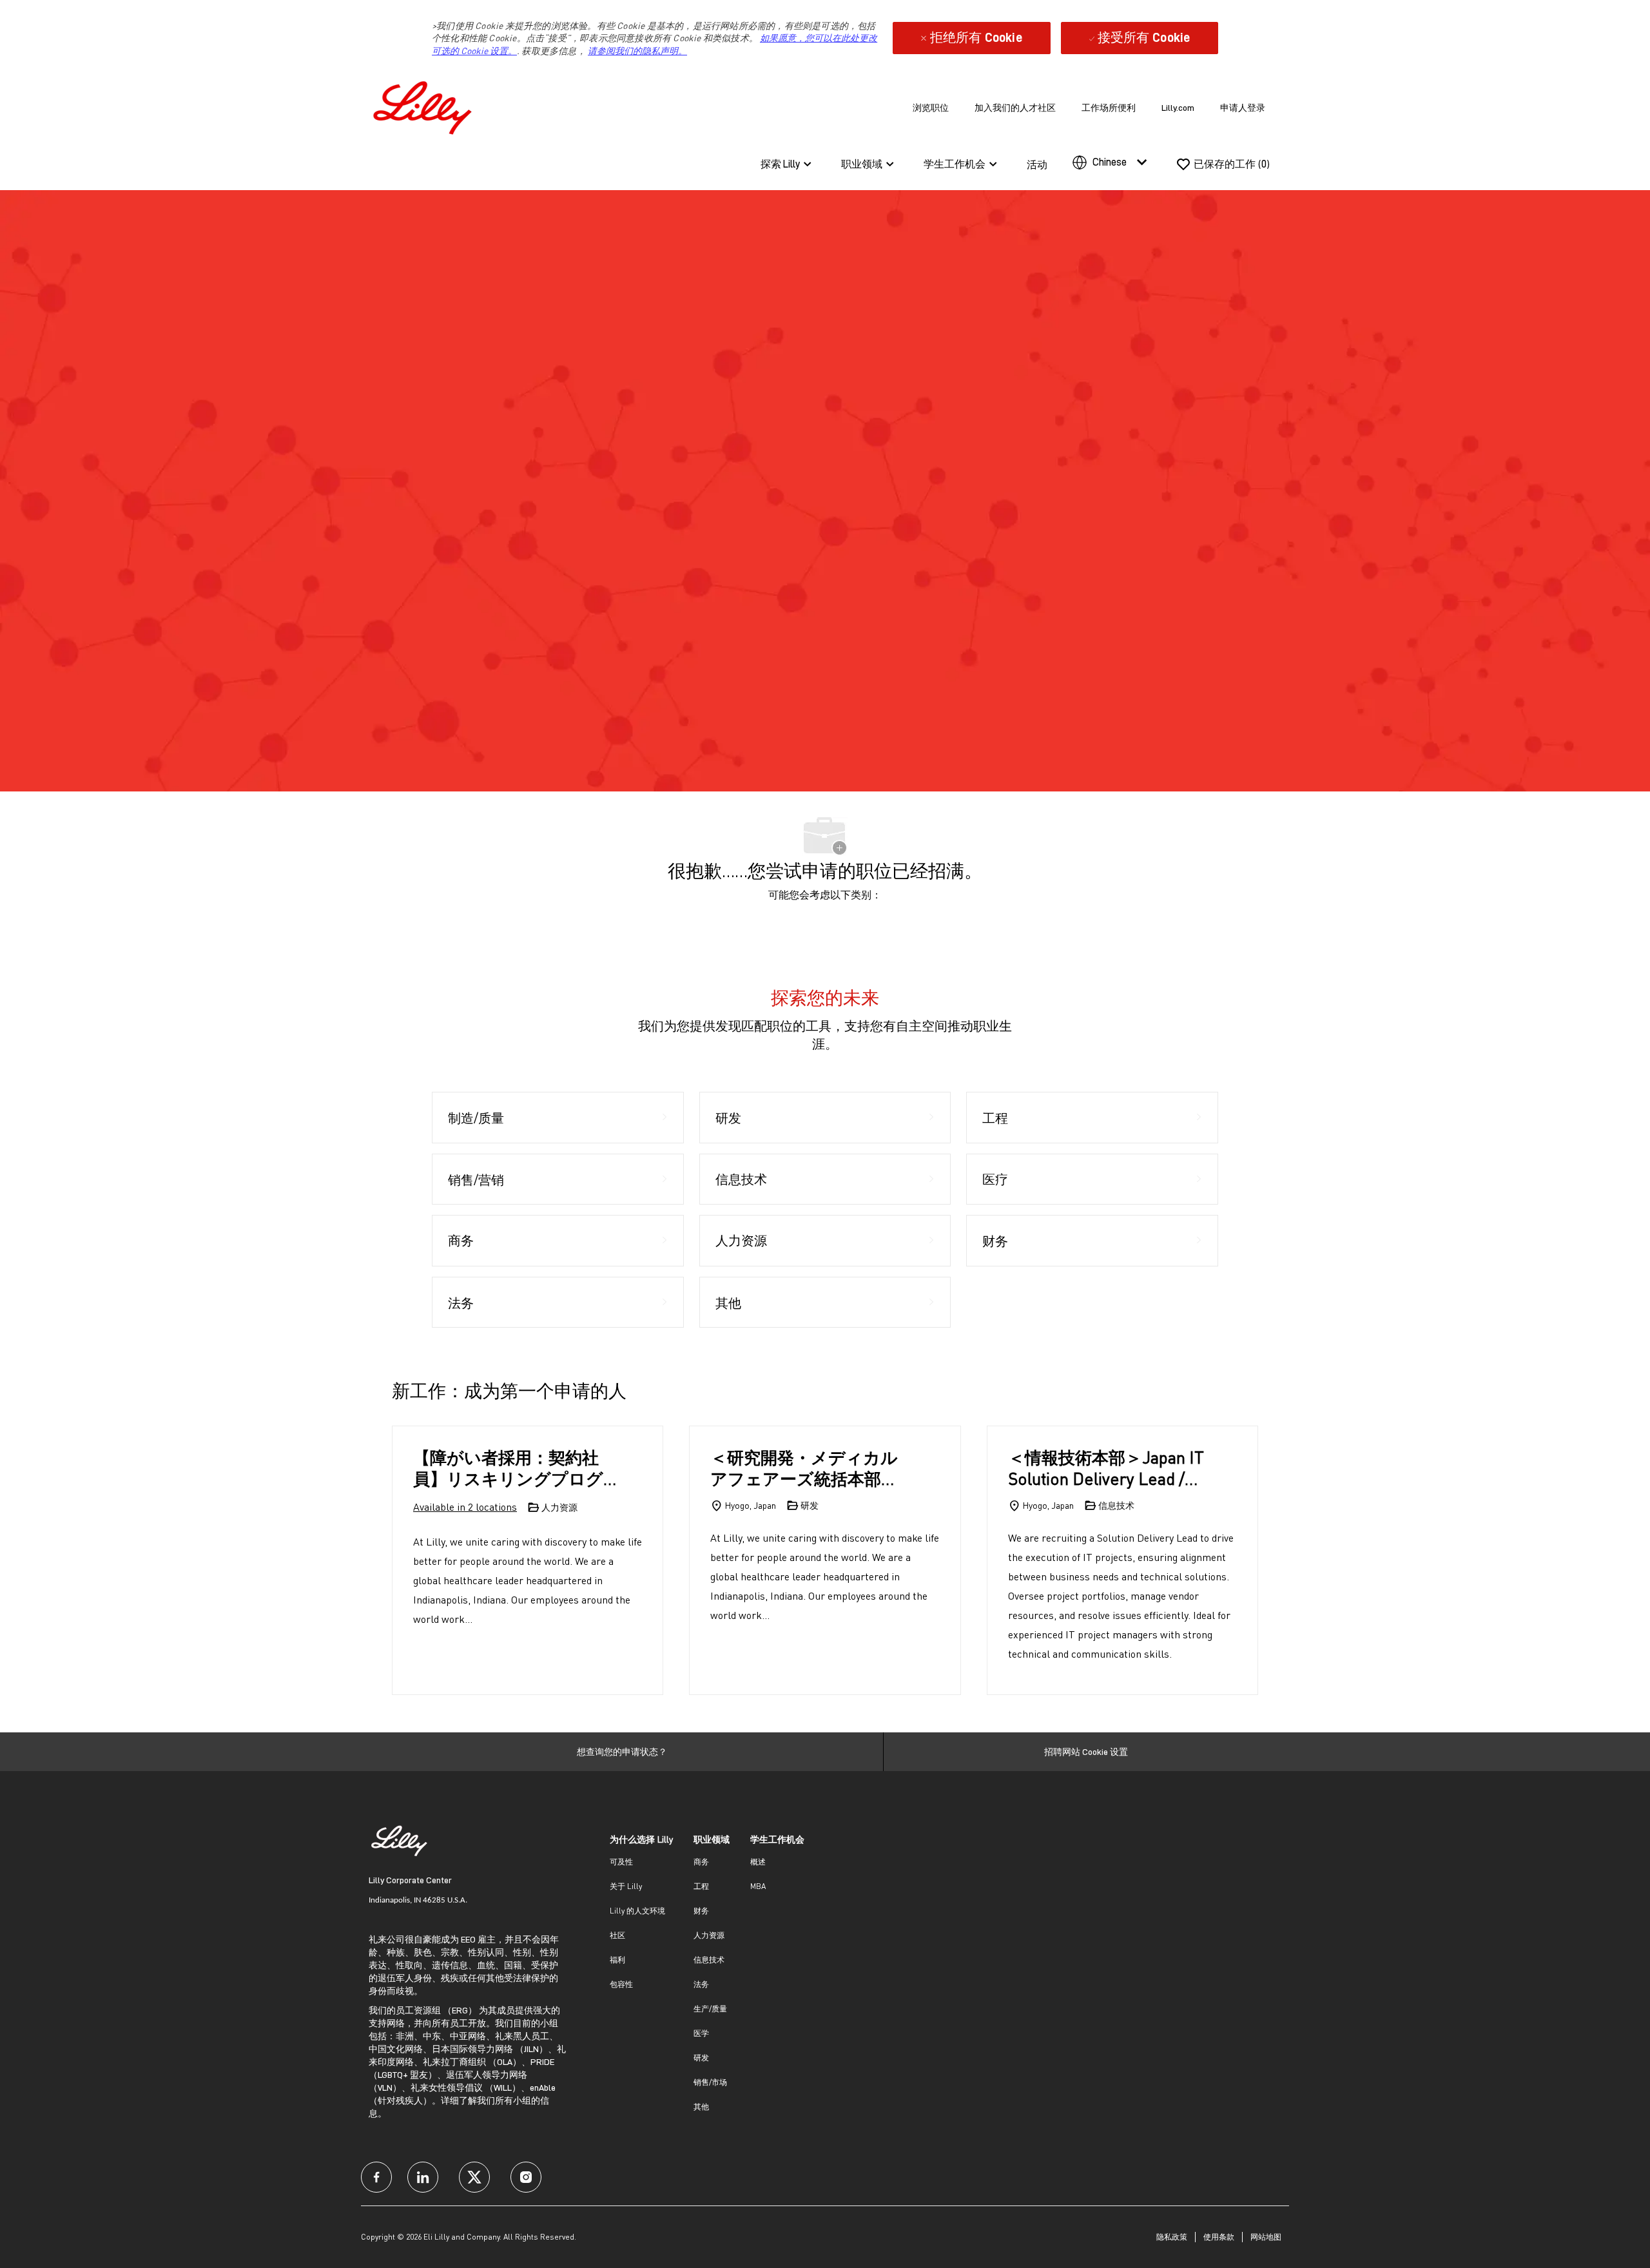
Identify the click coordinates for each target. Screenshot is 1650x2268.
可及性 (621, 1862)
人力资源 (709, 1935)
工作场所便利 (1109, 108)
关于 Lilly (626, 1886)
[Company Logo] (425, 105)
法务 (701, 1984)
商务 (701, 1862)
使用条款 (1219, 2237)
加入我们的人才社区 (1015, 108)
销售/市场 (710, 2082)
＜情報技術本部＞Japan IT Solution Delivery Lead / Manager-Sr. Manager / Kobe (1106, 1468)
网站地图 (1266, 2237)
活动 (1037, 165)
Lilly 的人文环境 (637, 1911)
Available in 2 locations (465, 1508)
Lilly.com (1178, 108)
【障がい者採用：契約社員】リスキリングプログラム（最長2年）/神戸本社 (513, 1468)
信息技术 (709, 1960)
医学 (701, 2033)
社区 (617, 1935)
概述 (758, 1862)
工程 (701, 1886)
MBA (758, 1886)
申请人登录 (1243, 108)
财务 (701, 1911)
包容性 (621, 1984)
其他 (701, 2107)
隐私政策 (1172, 2237)
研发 (701, 2058)
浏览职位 (931, 108)
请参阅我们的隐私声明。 (637, 51)
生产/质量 (710, 2009)
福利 (617, 1960)
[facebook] (376, 2177)
